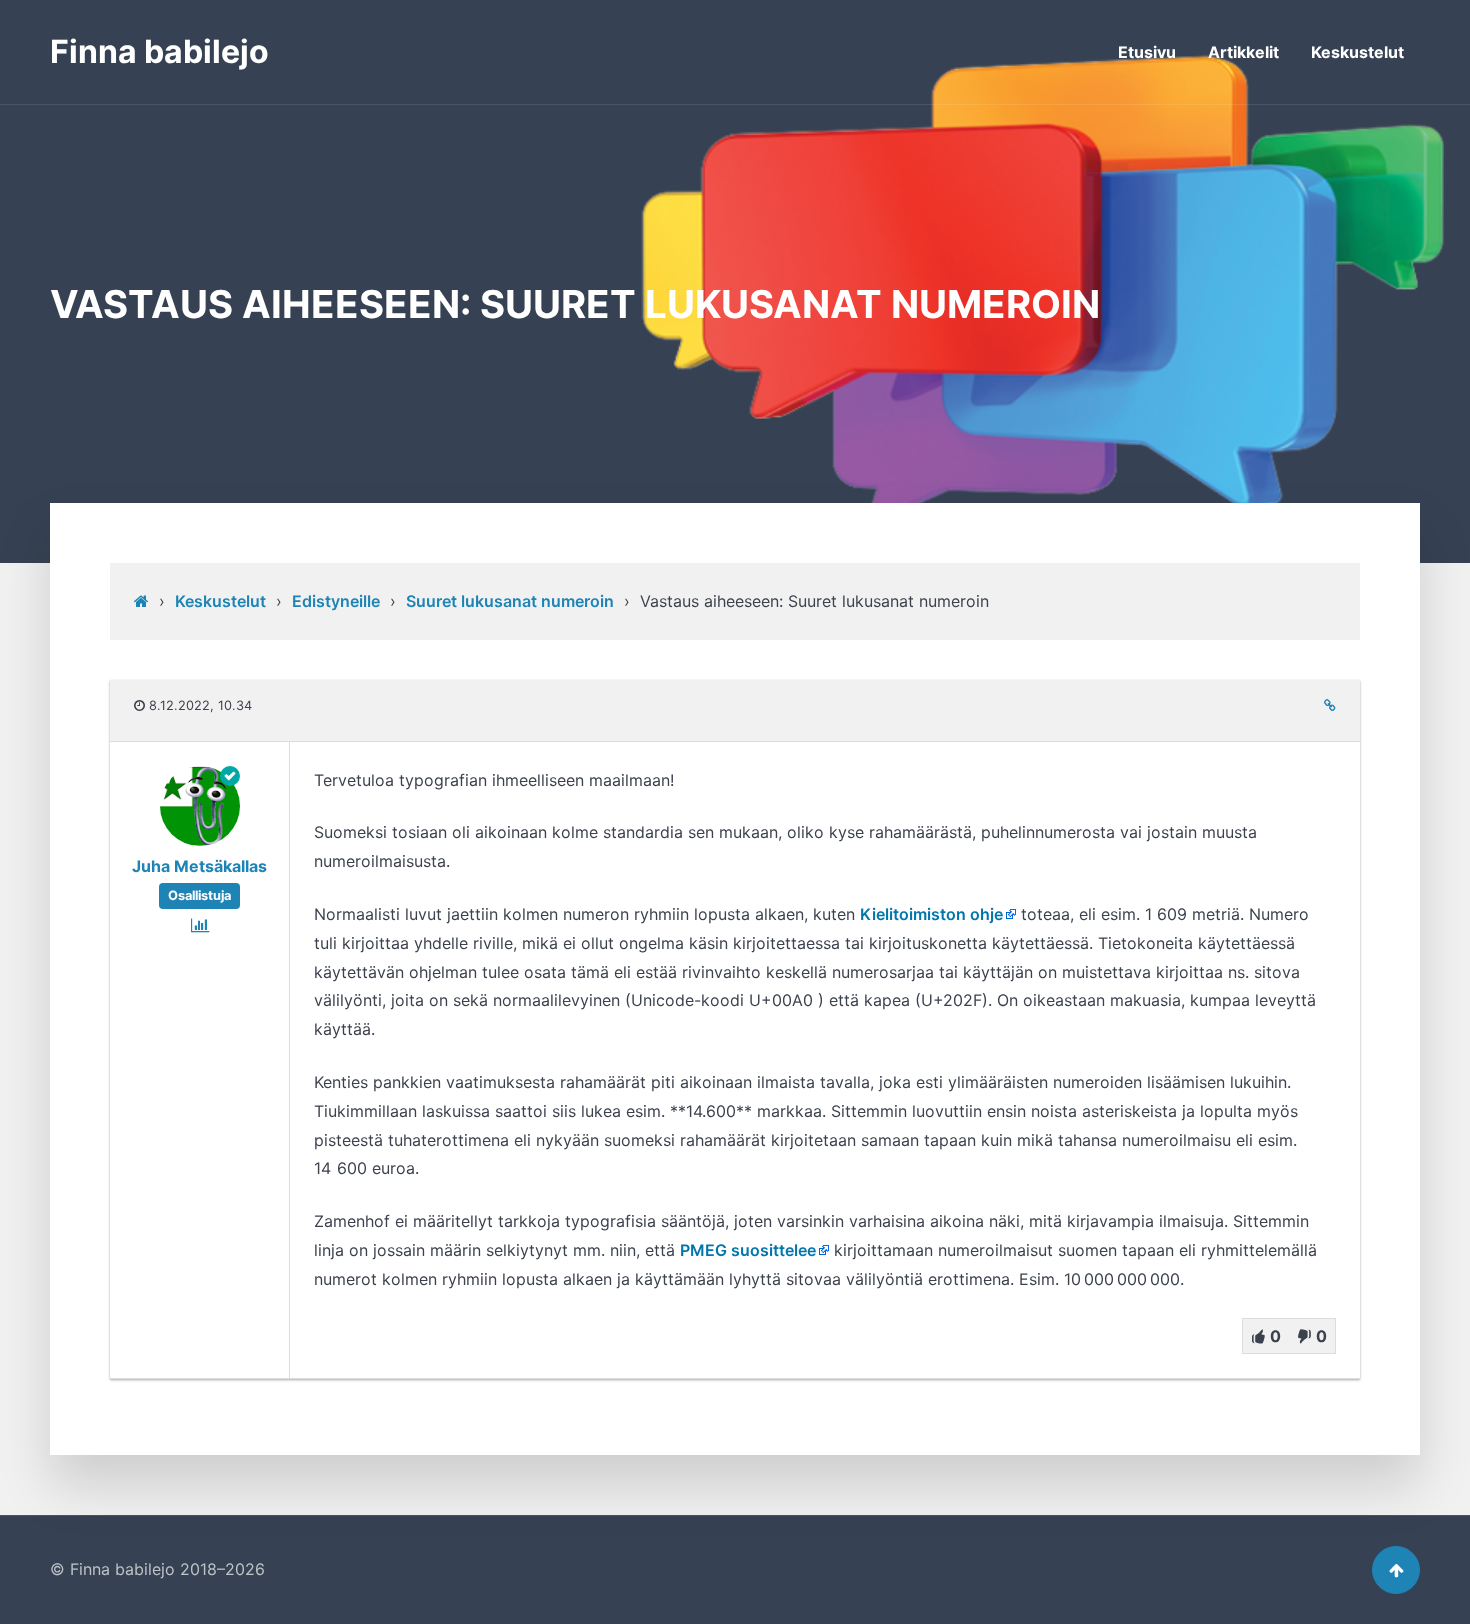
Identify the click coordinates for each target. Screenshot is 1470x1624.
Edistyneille (336, 601)
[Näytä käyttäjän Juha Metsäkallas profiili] (200, 840)
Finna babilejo (159, 51)
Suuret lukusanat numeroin (510, 601)
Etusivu (1147, 52)
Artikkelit (1243, 52)
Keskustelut (1357, 52)
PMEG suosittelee (748, 1250)
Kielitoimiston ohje (931, 914)
